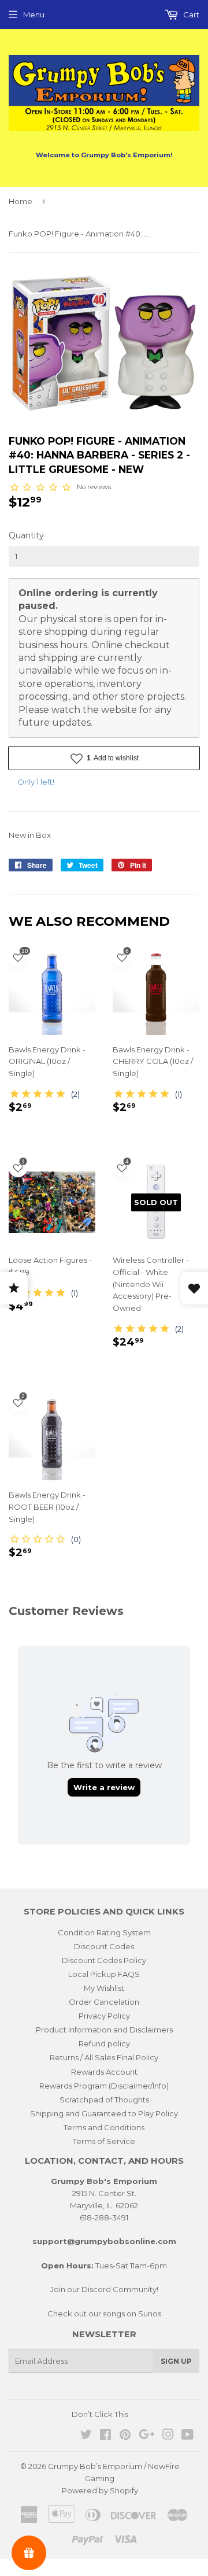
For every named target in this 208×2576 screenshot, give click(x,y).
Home (21, 201)
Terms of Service (104, 2141)
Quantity (26, 535)
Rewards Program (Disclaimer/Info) (104, 2086)
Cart (190, 14)
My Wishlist (104, 1988)
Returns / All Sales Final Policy (104, 2057)
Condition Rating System (104, 1932)
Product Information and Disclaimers (104, 2030)
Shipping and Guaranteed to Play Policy (104, 2113)
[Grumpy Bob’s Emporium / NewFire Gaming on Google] (147, 2436)
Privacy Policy (104, 2016)
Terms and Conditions (104, 2127)
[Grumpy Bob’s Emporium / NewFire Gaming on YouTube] (187, 2436)
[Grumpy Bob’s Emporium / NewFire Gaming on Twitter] (86, 2436)
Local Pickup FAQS (104, 1974)
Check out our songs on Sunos (104, 2313)
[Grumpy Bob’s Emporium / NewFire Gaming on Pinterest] (125, 2436)
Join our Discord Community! (104, 2289)
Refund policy (104, 2043)
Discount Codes (104, 1946)
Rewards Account (104, 2072)
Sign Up (176, 2361)
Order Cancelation (104, 2002)
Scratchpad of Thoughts (104, 2100)
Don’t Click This (100, 2414)
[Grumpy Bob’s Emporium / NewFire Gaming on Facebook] (105, 2436)
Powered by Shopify (100, 2490)
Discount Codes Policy (104, 1960)
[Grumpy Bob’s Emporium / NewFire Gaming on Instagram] (168, 2436)
